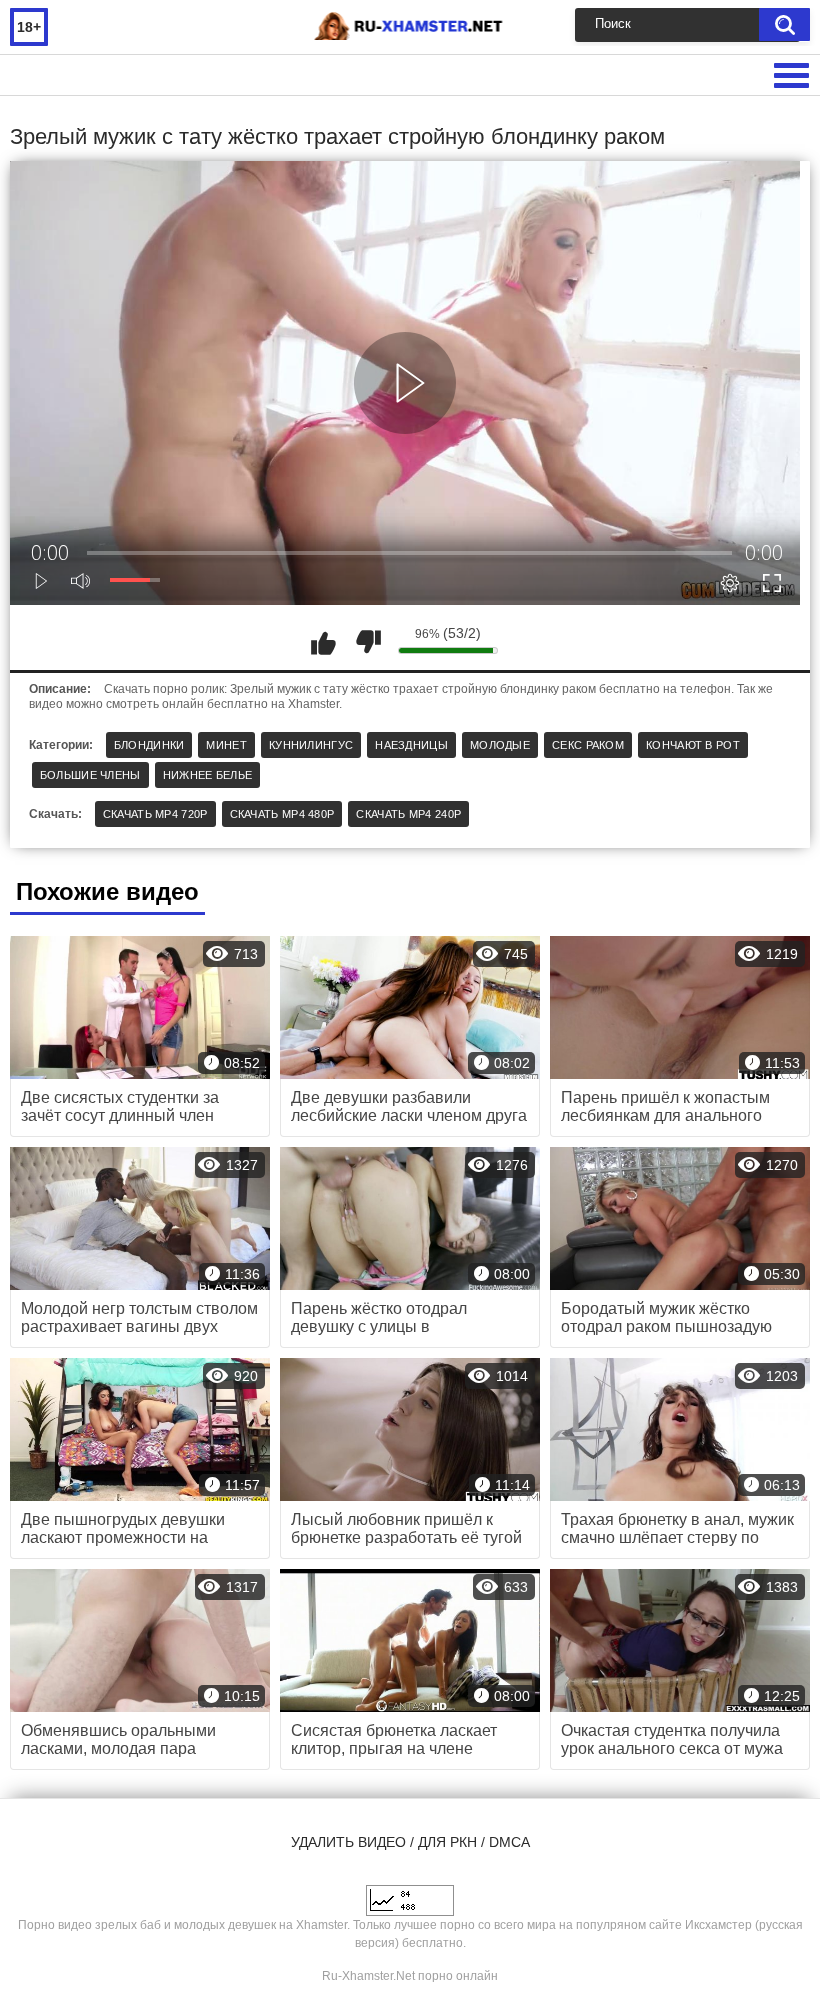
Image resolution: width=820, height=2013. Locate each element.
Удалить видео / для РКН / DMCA (410, 1842)
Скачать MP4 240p (408, 814)
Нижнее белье (208, 775)
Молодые (500, 745)
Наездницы (411, 745)
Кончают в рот (693, 745)
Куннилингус (311, 745)
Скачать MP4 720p (155, 814)
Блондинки (149, 745)
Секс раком (588, 745)
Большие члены (90, 775)
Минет (226, 745)
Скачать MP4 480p (282, 814)
